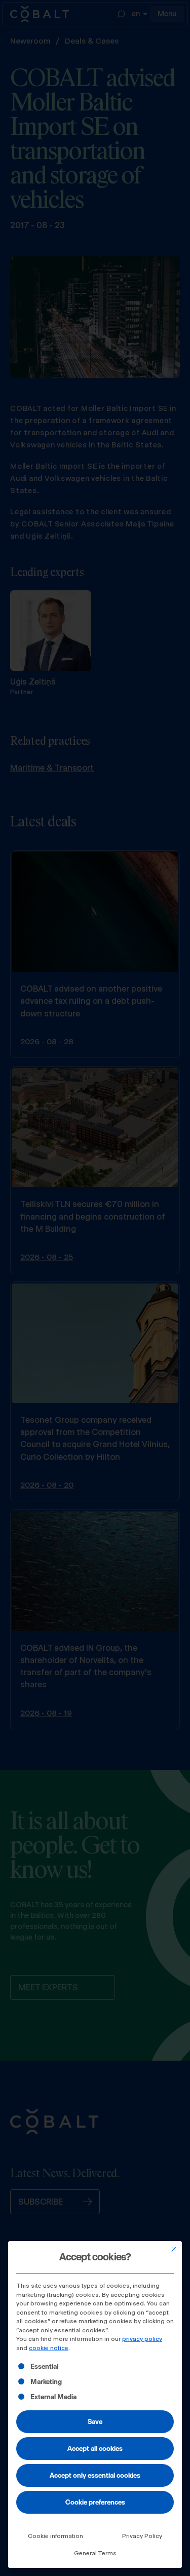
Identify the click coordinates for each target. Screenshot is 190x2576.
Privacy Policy (142, 2536)
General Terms (95, 2553)
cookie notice (49, 2348)
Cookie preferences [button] (95, 2502)
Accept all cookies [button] (95, 2448)
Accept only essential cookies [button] (95, 2475)
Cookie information (55, 2536)
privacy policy (142, 2339)
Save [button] (95, 2421)
